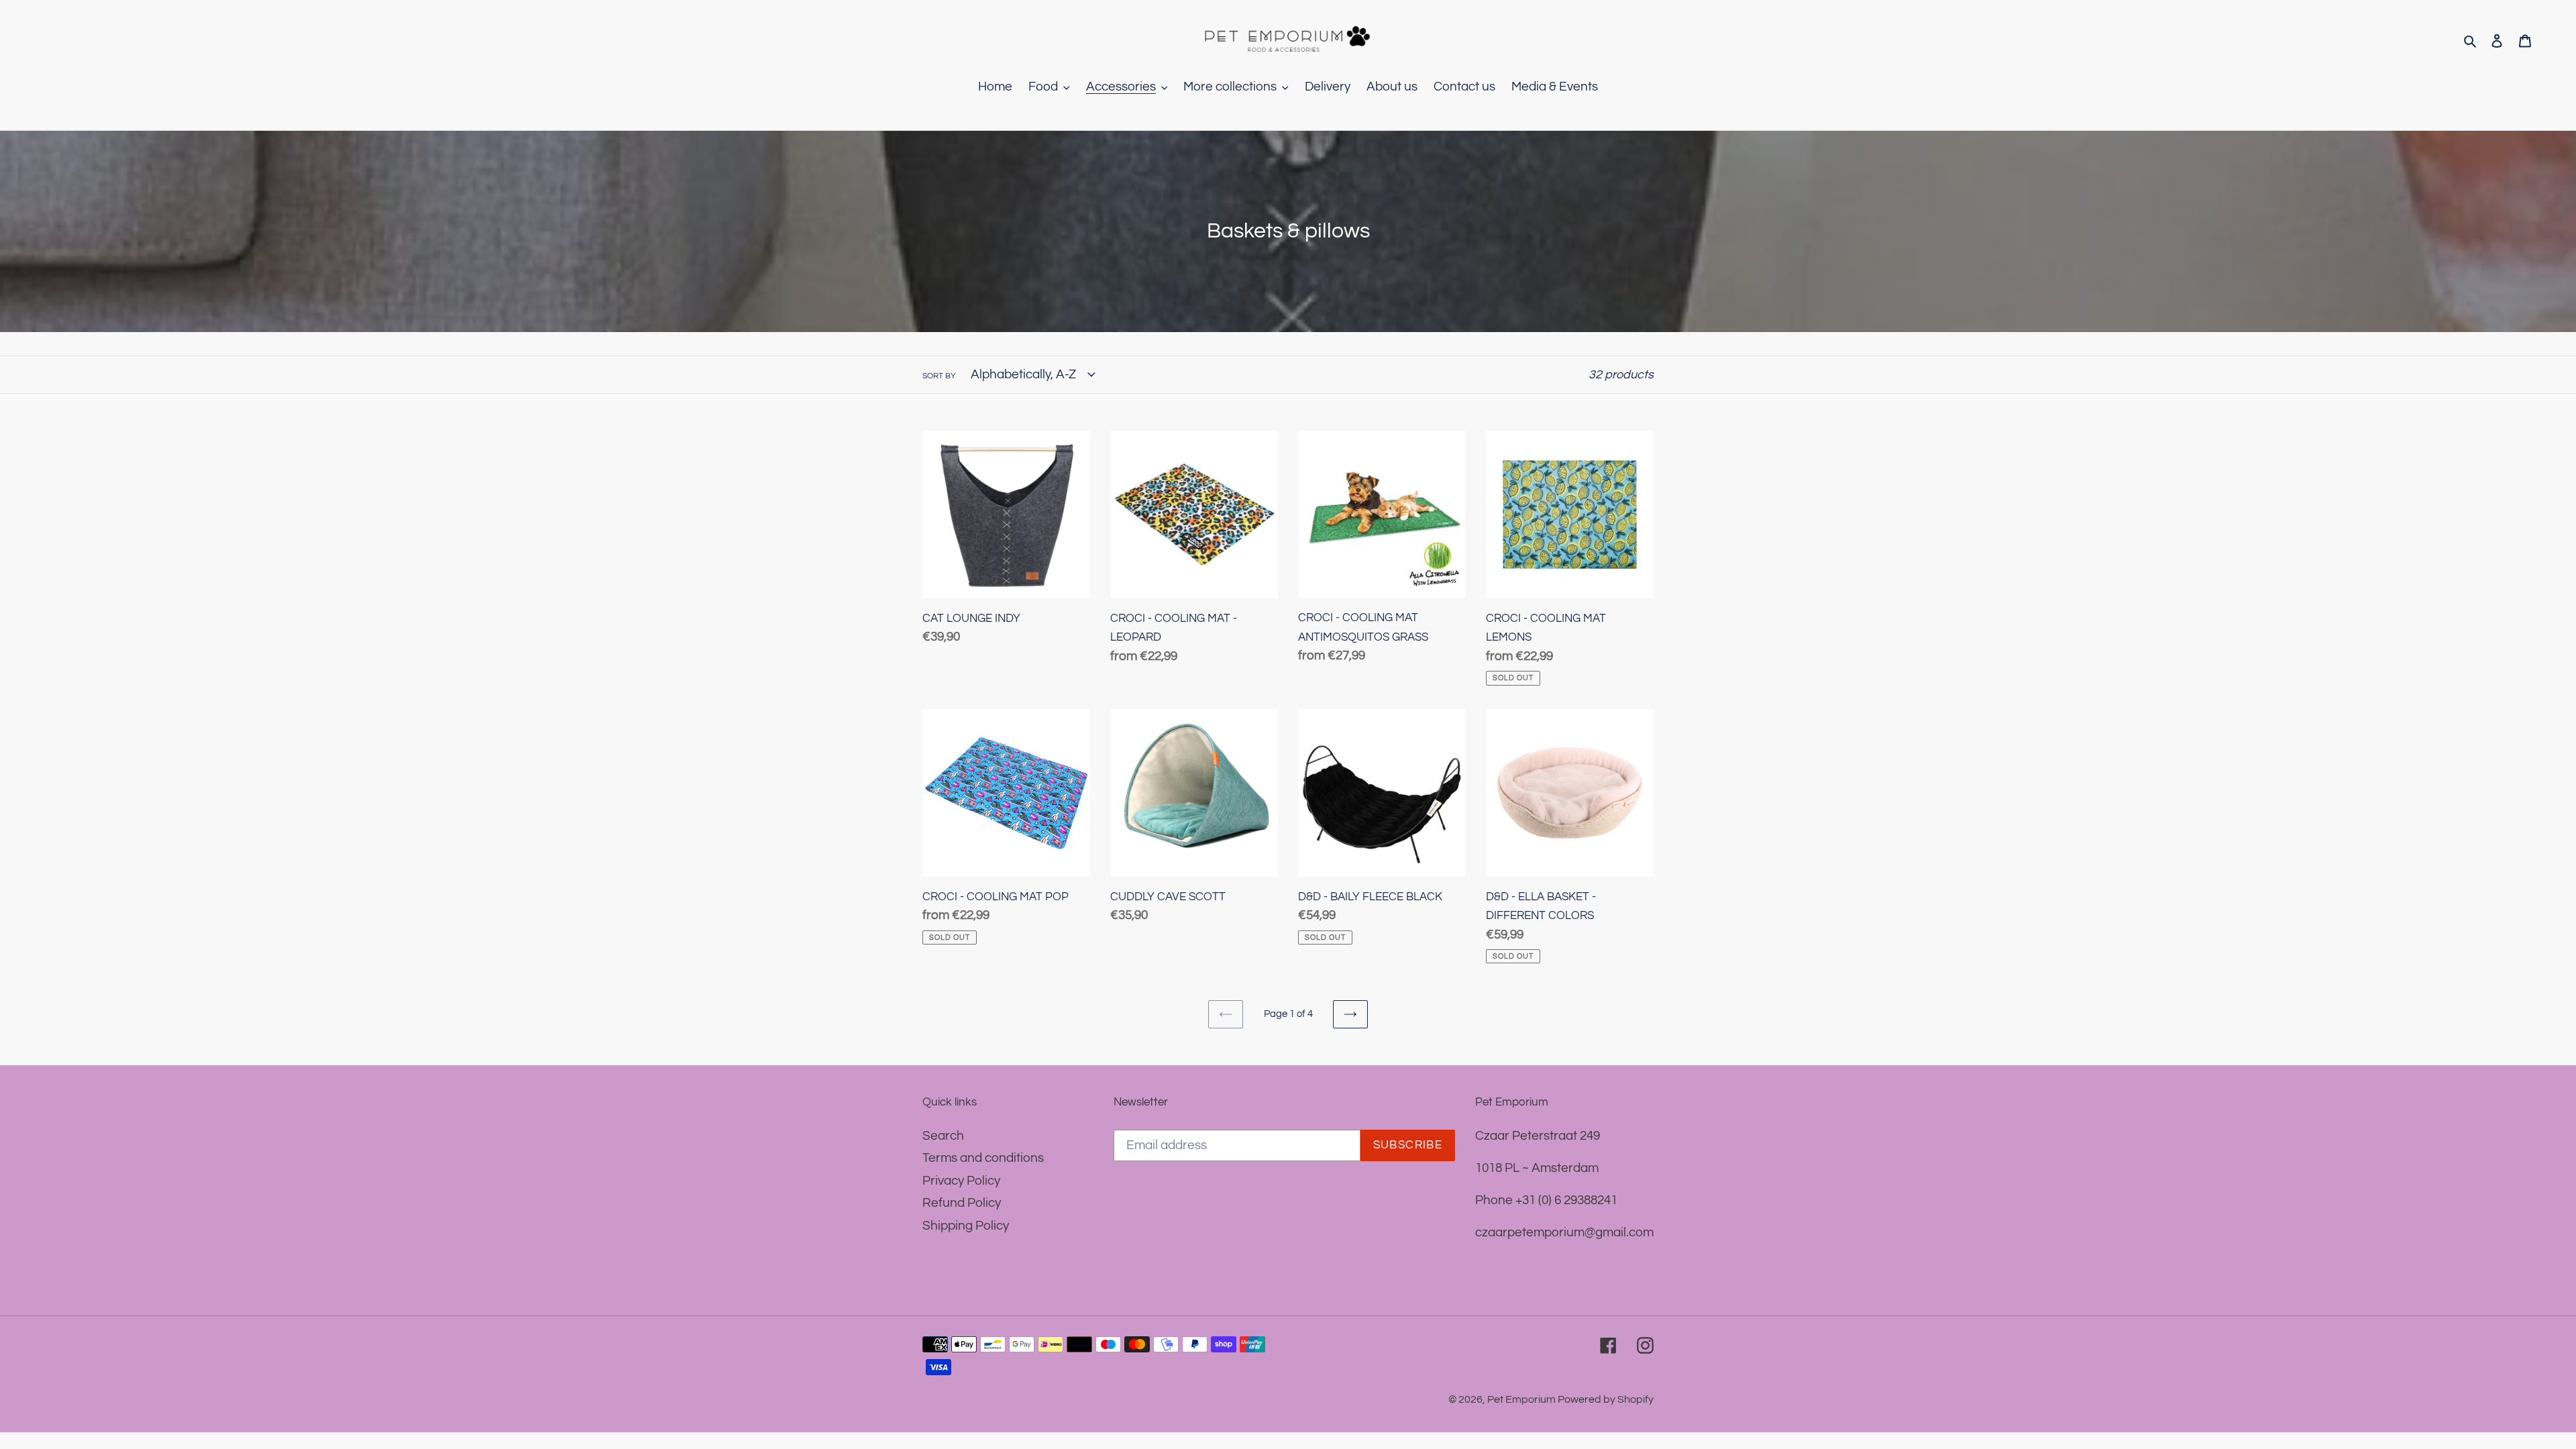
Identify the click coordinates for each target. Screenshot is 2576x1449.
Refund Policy (962, 1203)
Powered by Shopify (1606, 1399)
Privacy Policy (961, 1181)
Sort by (939, 376)
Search (943, 1136)
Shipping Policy (966, 1226)
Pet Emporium (1522, 1399)
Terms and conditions (983, 1158)
